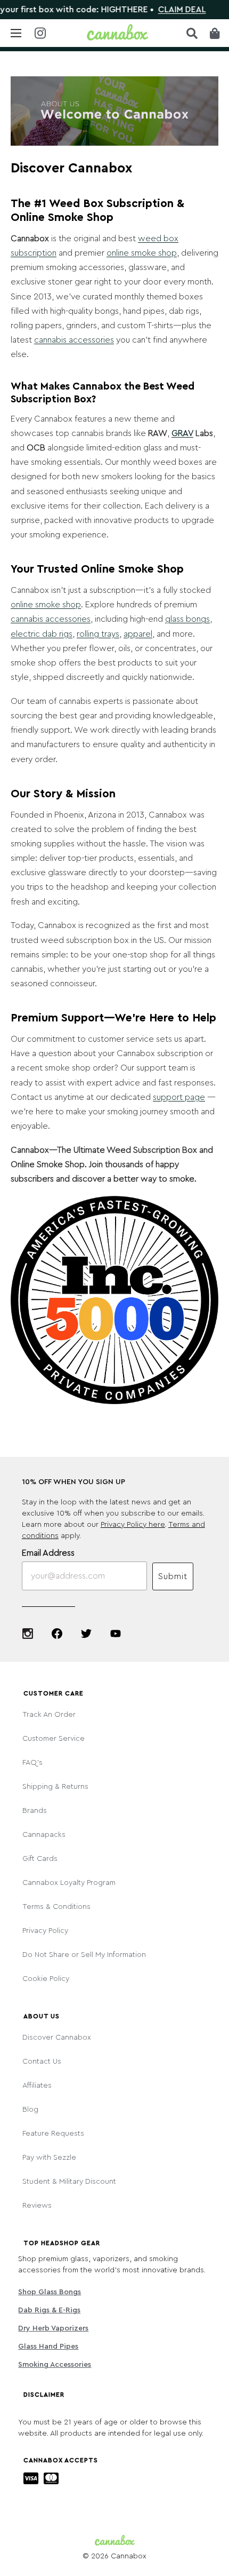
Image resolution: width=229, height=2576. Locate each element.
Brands (35, 1811)
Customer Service (54, 1739)
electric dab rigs (42, 634)
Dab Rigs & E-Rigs (49, 2310)
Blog (30, 2110)
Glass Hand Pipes (48, 2347)
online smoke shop (142, 253)
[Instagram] (28, 1634)
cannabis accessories (74, 340)
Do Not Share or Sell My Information (84, 1955)
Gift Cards (40, 1859)
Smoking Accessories (55, 2365)
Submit (173, 1576)
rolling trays (98, 634)
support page (179, 1097)
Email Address (48, 1553)
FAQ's (32, 1763)
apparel (138, 634)
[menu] (16, 33)
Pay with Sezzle (49, 2158)
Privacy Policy (45, 1931)
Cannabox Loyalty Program (69, 1883)
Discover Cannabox (57, 2038)
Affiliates (37, 2086)
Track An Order (49, 1715)
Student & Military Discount (69, 2182)
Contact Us (42, 2062)
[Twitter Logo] (86, 1634)
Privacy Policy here (133, 1525)
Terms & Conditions (56, 1907)
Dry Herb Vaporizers (53, 2328)
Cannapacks (44, 1835)
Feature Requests (53, 2134)
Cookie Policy (46, 1979)
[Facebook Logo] (57, 1634)
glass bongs (187, 619)
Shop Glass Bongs (50, 2292)
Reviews (37, 2206)
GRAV (182, 433)
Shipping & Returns (55, 1787)
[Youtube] (116, 1634)
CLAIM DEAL (163, 10)
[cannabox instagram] (40, 34)
